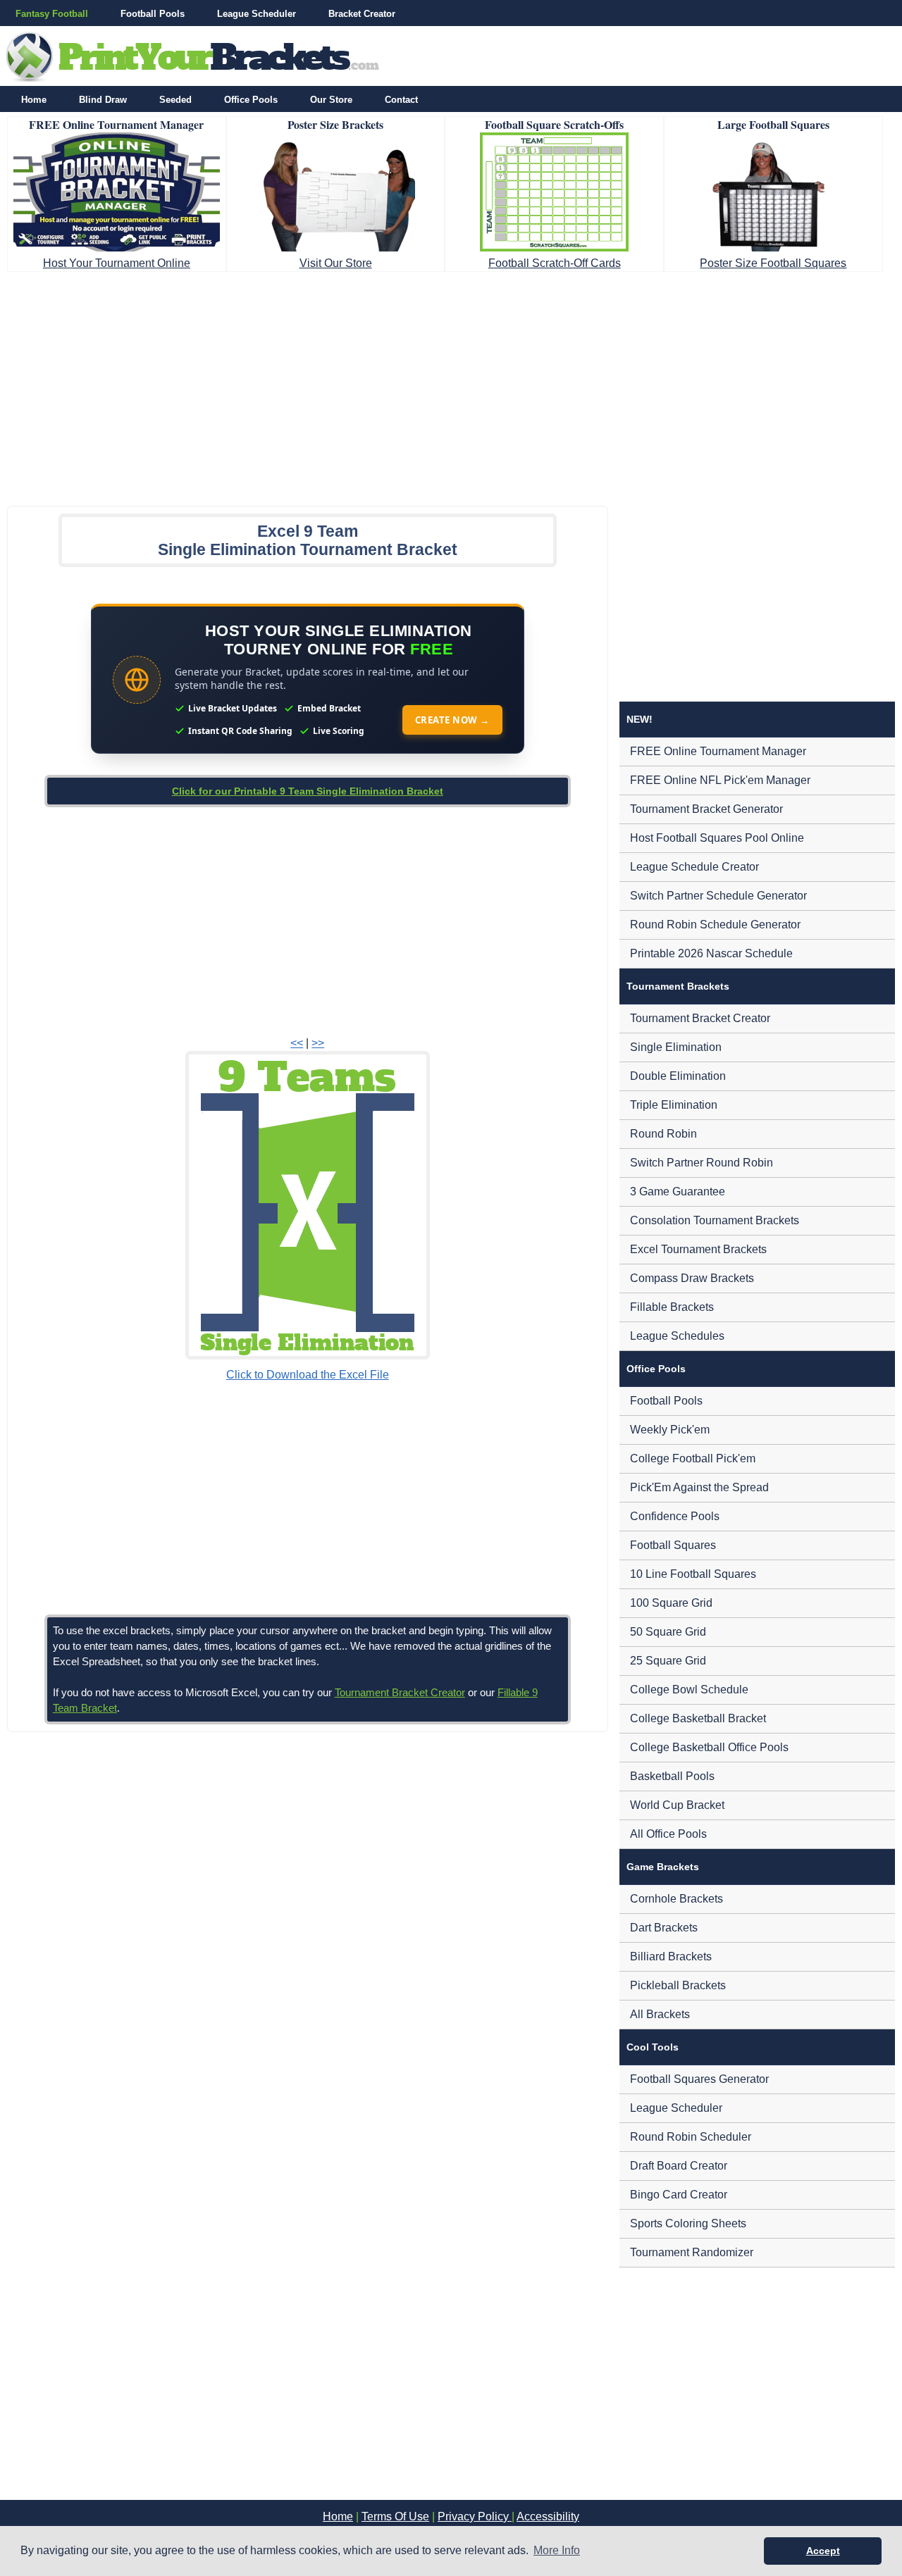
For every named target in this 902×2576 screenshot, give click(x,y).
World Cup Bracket (677, 1805)
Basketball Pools (672, 1776)
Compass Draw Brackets (692, 1278)
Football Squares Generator (699, 2079)
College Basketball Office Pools (709, 1747)
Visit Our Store (336, 263)
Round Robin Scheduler (691, 2137)
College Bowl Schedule (689, 1690)
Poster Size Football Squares (773, 263)
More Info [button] (557, 2550)
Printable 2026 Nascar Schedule (711, 953)
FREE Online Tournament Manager (718, 751)
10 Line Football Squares (693, 1574)
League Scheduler (257, 14)
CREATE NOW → (452, 720)
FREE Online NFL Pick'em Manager (720, 780)
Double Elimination (678, 1076)
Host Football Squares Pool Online (717, 838)
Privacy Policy (475, 2516)
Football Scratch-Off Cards (555, 263)
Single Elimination (676, 1047)
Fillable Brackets (672, 1307)
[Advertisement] (451, 385)
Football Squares (673, 1545)
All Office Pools (668, 1834)
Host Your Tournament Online (117, 263)
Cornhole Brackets (676, 1899)
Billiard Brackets (671, 1956)
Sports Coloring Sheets (688, 2223)
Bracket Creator (362, 14)
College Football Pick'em (693, 1458)
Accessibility (548, 2516)
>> (318, 1043)
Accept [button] (823, 2551)
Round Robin (663, 1134)
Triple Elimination (674, 1105)
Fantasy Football (52, 14)
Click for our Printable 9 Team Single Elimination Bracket (308, 791)
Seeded (175, 100)
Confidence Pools (675, 1516)
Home (34, 100)
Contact (401, 100)
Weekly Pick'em (670, 1430)
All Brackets (660, 2014)
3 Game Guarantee (678, 1191)
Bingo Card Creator (679, 2195)
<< (297, 1043)
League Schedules (677, 1336)
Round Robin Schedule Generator (715, 925)
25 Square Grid (668, 1661)
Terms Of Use (395, 2516)
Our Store (331, 100)
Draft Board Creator (679, 2166)
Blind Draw (103, 100)
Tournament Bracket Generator (706, 809)
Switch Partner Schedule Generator (718, 896)
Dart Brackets (664, 1928)
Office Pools (251, 100)
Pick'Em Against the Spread (699, 1487)
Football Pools (153, 14)
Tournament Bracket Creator (400, 1692)
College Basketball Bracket (698, 1718)
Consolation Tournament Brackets (715, 1220)
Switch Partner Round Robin (702, 1163)
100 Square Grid (671, 1603)
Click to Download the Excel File (308, 1375)
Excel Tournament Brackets (698, 1249)
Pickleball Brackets (678, 1985)
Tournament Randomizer (692, 2252)
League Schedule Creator (694, 867)
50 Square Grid (668, 1632)
